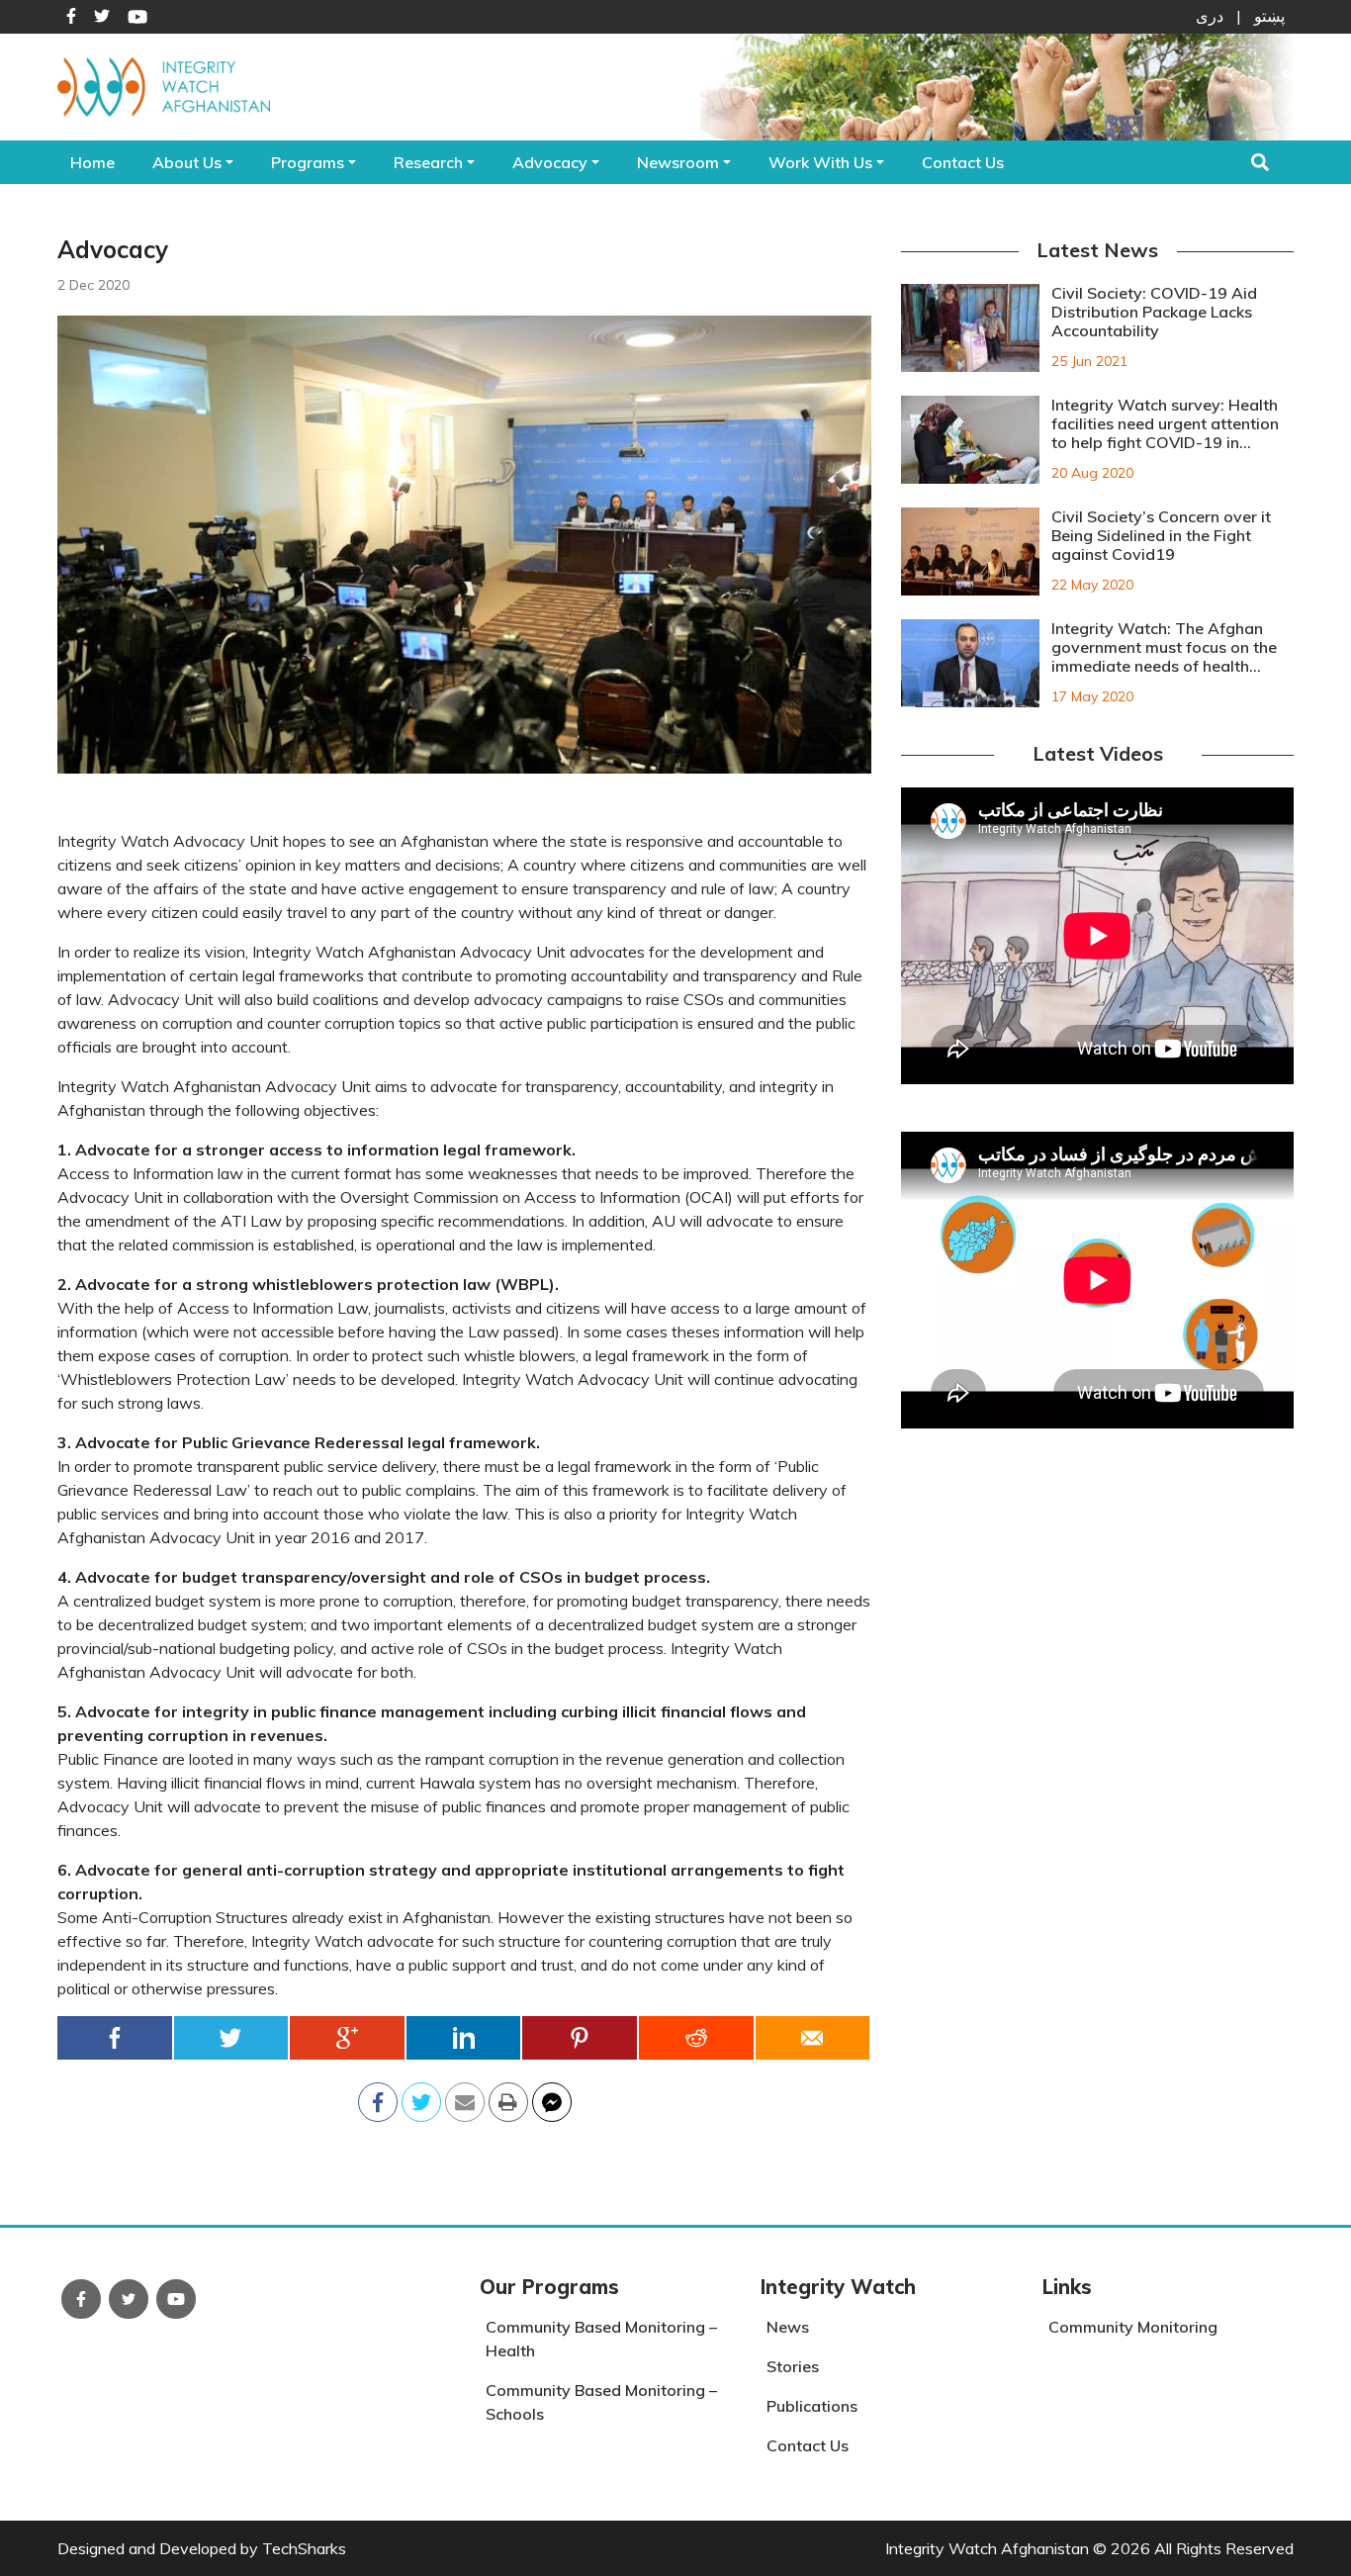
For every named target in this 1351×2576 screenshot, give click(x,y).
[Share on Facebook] (116, 2038)
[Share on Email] (465, 2096)
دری (1210, 16)
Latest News (1097, 250)
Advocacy (550, 162)
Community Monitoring (1133, 2327)
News (788, 2327)
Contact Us (963, 162)
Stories (793, 2366)
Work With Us (820, 162)
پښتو (1269, 16)
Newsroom (678, 162)
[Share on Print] (508, 2096)
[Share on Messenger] (552, 2096)
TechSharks (304, 2548)
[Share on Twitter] (232, 2038)
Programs (308, 162)
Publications (812, 2406)
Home (92, 162)
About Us (187, 162)
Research (428, 162)
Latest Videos (1098, 753)
